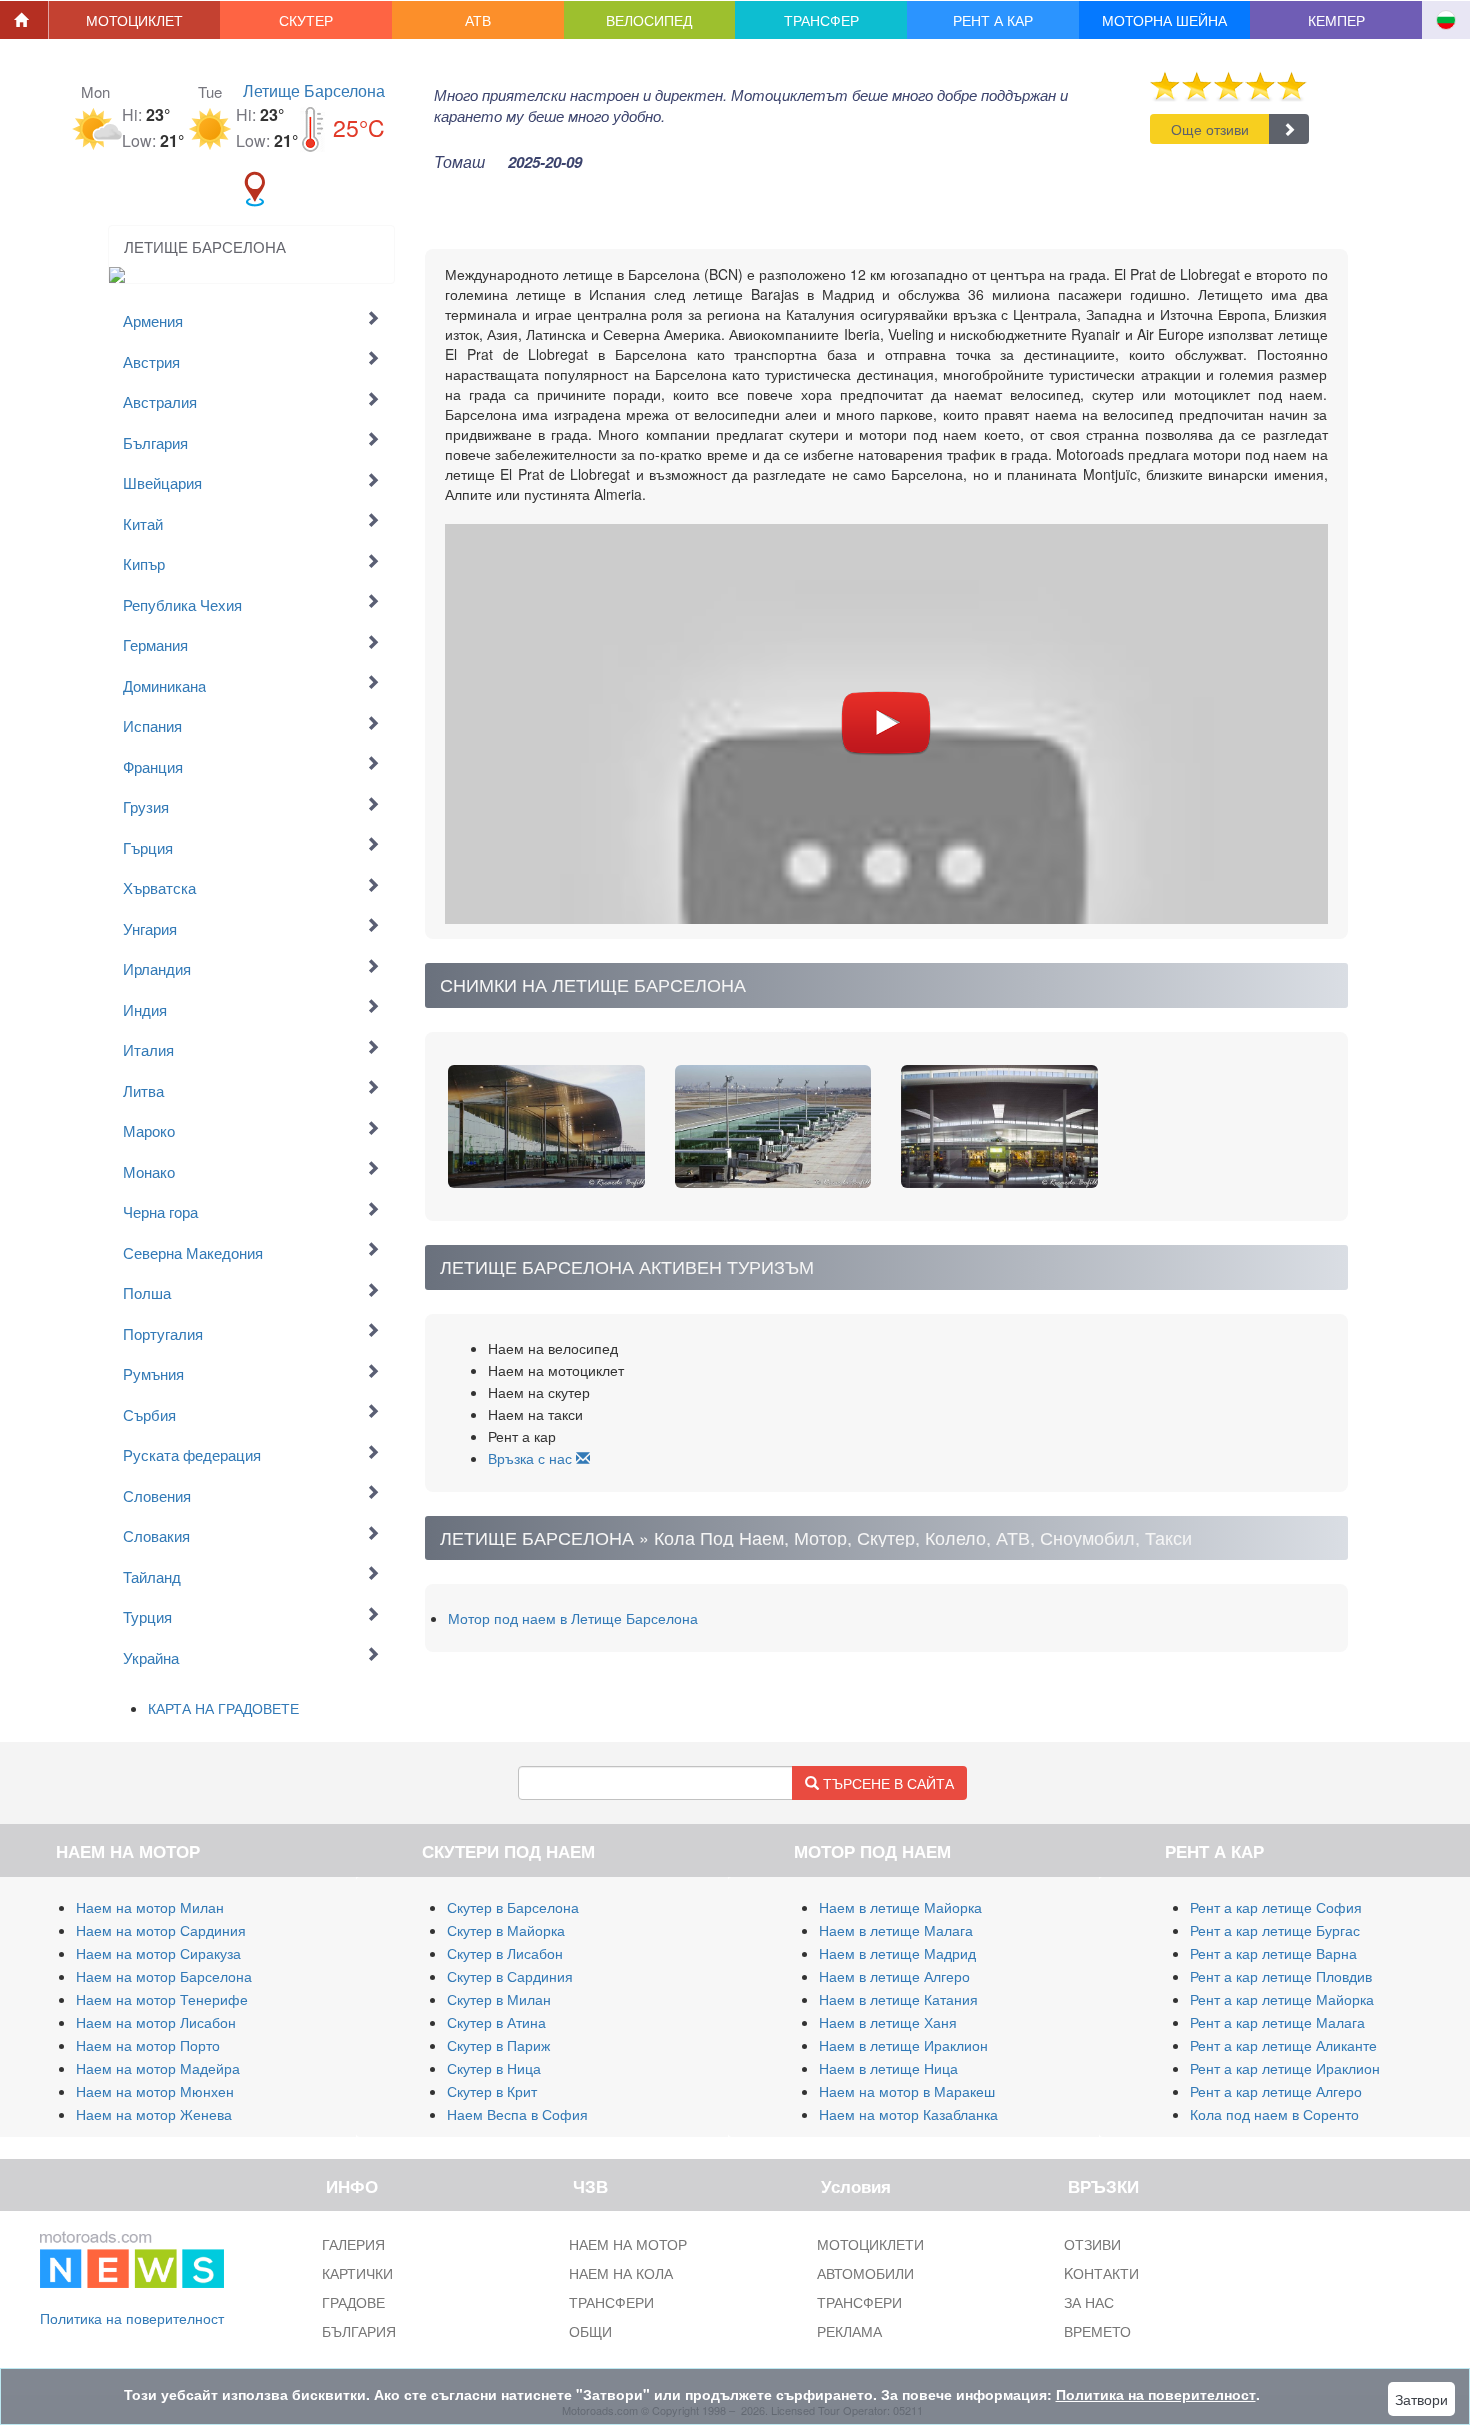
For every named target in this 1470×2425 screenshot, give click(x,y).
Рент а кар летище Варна (1273, 1953)
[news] (132, 2256)
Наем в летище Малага (896, 1930)
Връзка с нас (532, 1458)
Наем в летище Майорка (900, 1907)
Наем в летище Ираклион (903, 2045)
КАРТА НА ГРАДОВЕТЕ (223, 1708)
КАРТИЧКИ (357, 2273)
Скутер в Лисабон (505, 1953)
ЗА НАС (1089, 2302)
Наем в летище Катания (898, 1999)
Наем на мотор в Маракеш (907, 2091)
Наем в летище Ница (888, 2068)
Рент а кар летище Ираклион (1285, 2068)
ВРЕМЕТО (1097, 2331)
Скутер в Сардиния (510, 1976)
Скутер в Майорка (506, 1930)
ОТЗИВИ (1092, 2244)
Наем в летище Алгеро (894, 1976)
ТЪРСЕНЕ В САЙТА (886, 1783)
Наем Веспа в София (517, 2114)
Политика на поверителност (132, 2318)
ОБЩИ (590, 2331)
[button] (135, 20)
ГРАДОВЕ (353, 2302)
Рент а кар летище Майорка (1282, 1999)
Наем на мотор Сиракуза (158, 1953)
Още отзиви (1210, 129)
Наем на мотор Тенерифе (162, 1999)
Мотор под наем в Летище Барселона (573, 1618)
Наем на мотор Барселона (164, 1976)
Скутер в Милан (499, 1999)
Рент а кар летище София (1276, 1907)
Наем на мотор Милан (150, 1907)
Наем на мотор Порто (148, 2045)
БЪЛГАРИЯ (359, 2331)
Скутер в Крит (492, 2091)
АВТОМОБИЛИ (865, 2273)
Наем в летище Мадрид (897, 1953)
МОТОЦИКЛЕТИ (870, 2244)
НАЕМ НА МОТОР (628, 2244)
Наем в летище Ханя (888, 2022)
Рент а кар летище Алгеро (1276, 2091)
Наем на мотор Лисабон (156, 2022)
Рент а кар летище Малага (1277, 2022)
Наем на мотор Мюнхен (155, 2091)
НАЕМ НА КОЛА (621, 2273)
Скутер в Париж (498, 2045)
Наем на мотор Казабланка (908, 2114)
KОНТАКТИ (1101, 2273)
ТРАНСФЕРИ (611, 2302)
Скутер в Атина (496, 2022)
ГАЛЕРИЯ (353, 2244)
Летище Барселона (314, 90)
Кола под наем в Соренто (1274, 2114)
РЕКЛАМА (849, 2331)
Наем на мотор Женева (154, 2114)
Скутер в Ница (494, 2068)
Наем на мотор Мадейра (158, 2068)
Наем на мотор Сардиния (161, 1930)
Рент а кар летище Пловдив (1281, 1976)
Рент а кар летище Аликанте (1283, 2045)
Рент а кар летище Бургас (1275, 1930)
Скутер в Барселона (513, 1907)
